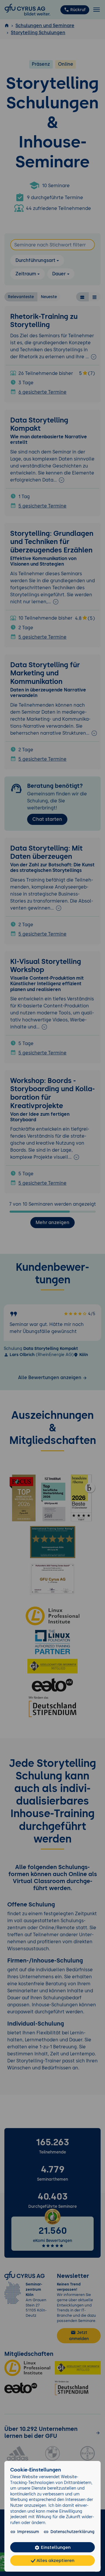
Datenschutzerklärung (72, 2532)
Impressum (28, 2532)
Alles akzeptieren (55, 2560)
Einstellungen (55, 2547)
